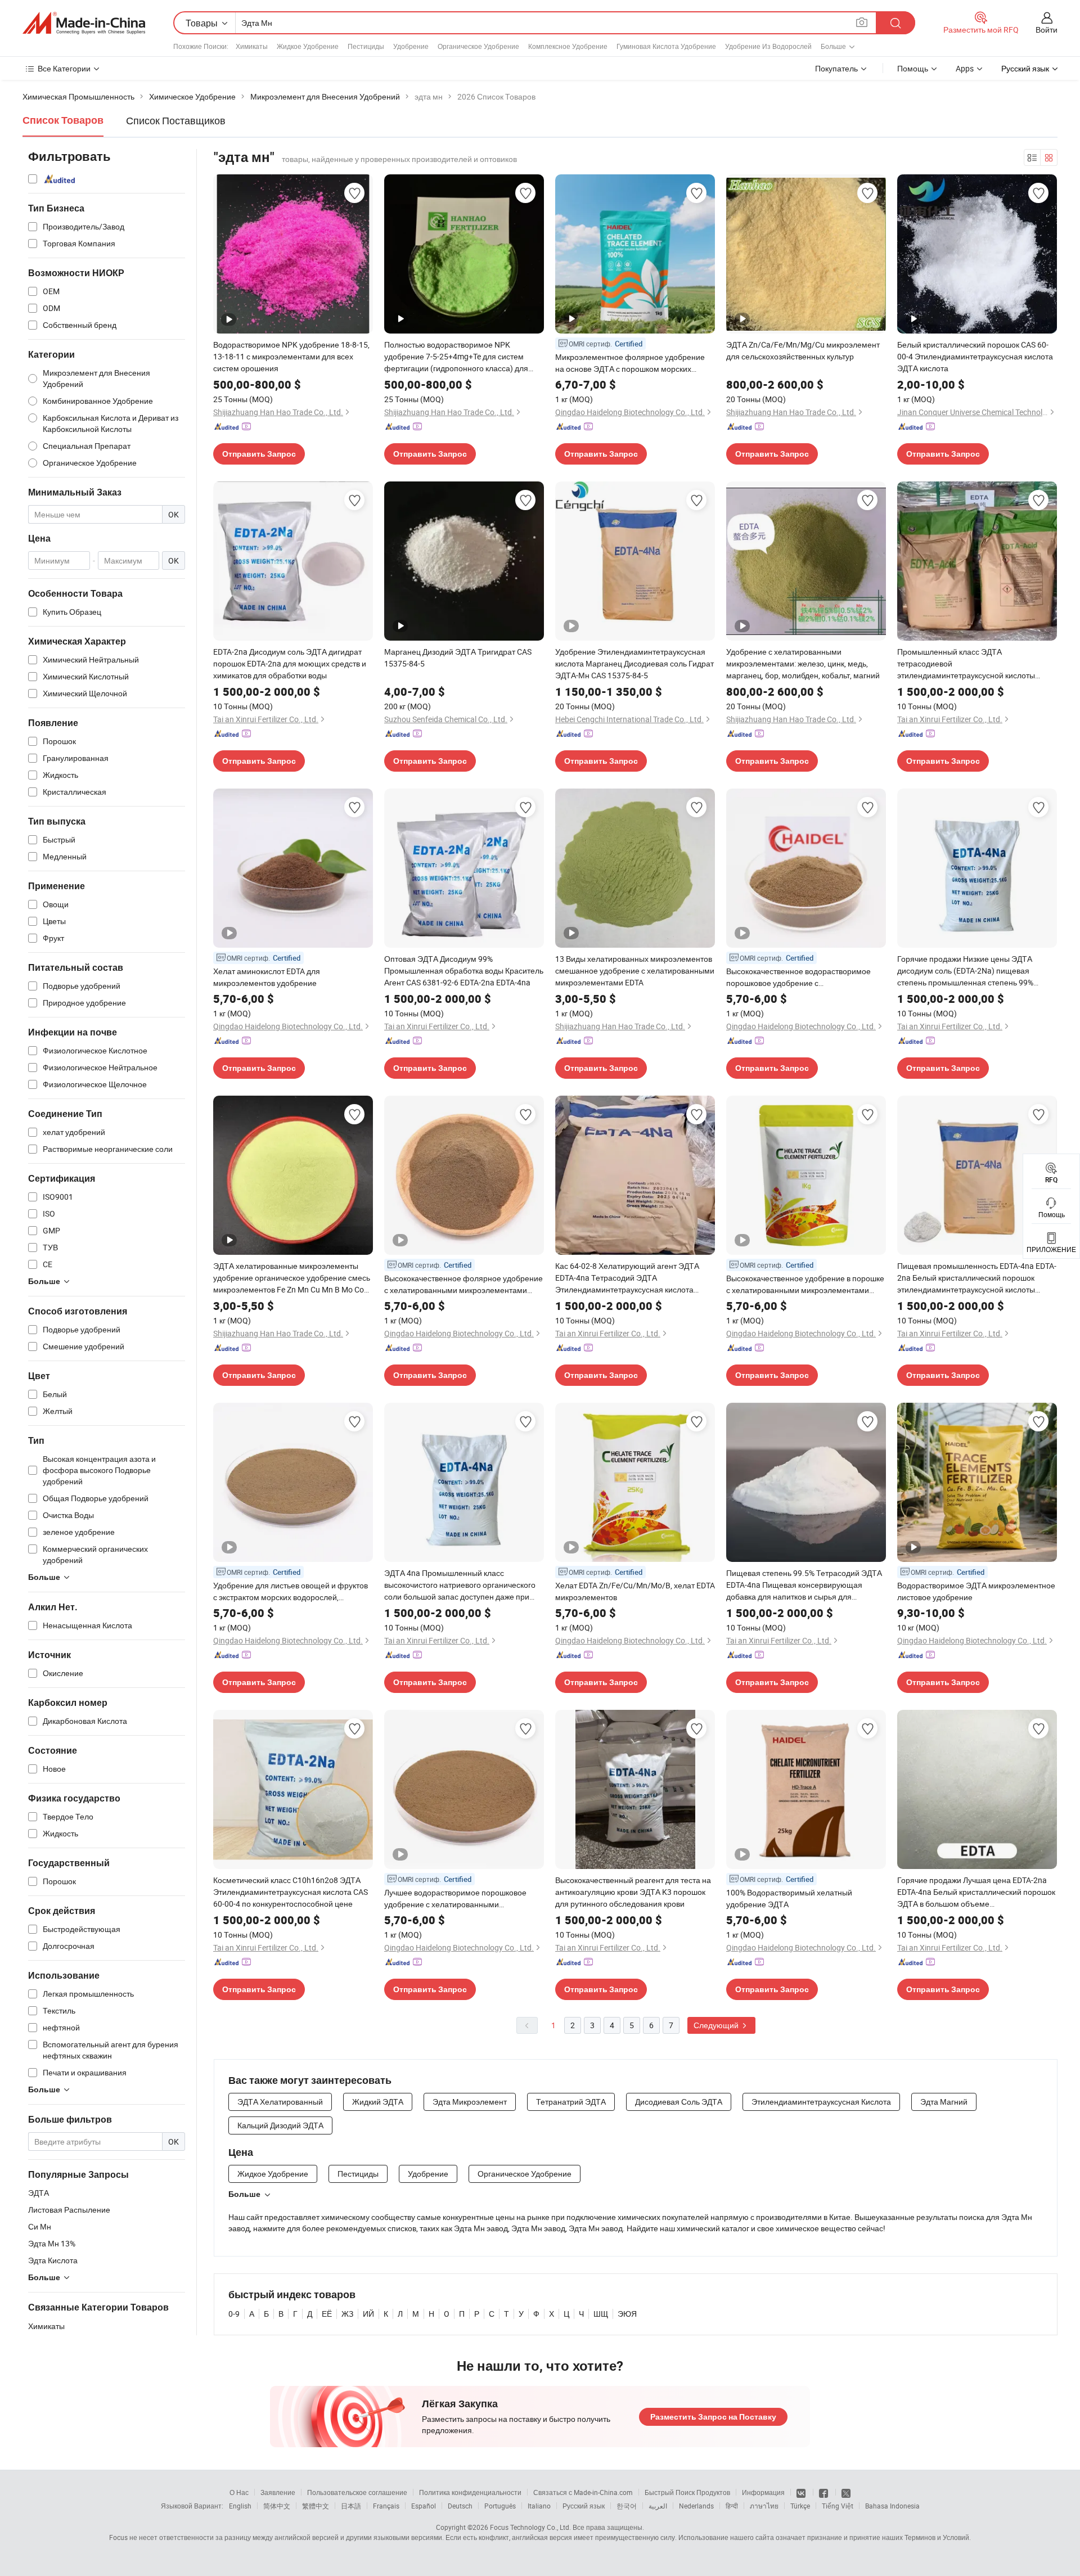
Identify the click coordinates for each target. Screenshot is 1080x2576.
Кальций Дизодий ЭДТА (280, 2125)
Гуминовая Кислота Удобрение (666, 46)
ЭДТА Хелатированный (280, 2102)
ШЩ (601, 2314)
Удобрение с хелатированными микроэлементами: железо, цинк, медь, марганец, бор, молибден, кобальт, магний (803, 663)
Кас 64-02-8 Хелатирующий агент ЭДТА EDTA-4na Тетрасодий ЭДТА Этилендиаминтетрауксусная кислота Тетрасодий (627, 1278)
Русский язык (584, 2506)
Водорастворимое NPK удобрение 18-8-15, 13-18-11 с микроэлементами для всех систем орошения (291, 356)
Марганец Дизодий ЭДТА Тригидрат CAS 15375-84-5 (458, 657)
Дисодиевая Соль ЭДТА (679, 2102)
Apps (965, 68)
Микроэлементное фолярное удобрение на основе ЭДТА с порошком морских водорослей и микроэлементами (630, 363)
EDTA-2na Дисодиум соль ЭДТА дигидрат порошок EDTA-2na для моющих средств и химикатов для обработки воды (290, 663)
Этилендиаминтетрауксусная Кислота (821, 2102)
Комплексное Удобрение (568, 46)
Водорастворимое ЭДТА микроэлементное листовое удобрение (976, 1591)
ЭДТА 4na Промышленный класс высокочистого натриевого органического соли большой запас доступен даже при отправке (460, 1585)
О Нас (239, 2492)
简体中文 (277, 2506)
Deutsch (460, 2506)
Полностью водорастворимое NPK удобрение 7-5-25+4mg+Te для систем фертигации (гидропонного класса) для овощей (456, 357)
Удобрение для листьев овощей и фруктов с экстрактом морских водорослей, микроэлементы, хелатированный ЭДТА (291, 1591)
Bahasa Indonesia (892, 2506)
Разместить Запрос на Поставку (713, 2417)
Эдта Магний (944, 2102)
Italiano (539, 2506)
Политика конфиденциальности (470, 2492)
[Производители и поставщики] (84, 23)
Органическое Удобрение (478, 46)
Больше (244, 2194)
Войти (1047, 30)
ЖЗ (347, 2314)
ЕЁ (327, 2314)
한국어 (627, 2506)
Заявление (278, 2492)
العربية (658, 2506)
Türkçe (800, 2506)
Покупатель (836, 68)
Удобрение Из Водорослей (768, 46)
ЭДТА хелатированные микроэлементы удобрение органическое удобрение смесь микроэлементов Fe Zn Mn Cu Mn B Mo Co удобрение (292, 1278)
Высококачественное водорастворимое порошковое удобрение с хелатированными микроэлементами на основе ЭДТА (800, 977)
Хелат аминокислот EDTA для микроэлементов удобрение (267, 977)
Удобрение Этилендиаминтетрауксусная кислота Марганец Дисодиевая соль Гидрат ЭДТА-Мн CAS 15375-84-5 (634, 663)
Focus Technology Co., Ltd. (530, 2527)
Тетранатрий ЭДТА (571, 2102)
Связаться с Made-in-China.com (583, 2492)
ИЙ (368, 2314)
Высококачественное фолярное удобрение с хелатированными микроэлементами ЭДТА (463, 1284)
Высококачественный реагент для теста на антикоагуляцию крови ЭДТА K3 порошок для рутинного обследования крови (633, 1892)
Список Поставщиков (176, 120)
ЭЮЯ (627, 2314)
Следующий (717, 2025)
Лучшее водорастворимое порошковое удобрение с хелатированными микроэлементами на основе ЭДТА (455, 1899)
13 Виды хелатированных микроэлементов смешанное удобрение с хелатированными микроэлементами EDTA (635, 970)
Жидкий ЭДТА (378, 2102)
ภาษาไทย (764, 2506)
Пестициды (366, 46)
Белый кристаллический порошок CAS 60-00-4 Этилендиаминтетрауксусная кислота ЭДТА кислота (975, 356)
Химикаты (252, 46)
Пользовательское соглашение (357, 2492)
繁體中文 (316, 2506)
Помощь (913, 68)
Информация (763, 2492)
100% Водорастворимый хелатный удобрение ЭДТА (789, 1898)
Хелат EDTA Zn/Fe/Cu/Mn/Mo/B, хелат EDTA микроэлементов (635, 1591)
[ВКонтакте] (802, 2492)
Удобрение (411, 46)
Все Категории (64, 68)
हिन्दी (732, 2506)
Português (500, 2506)
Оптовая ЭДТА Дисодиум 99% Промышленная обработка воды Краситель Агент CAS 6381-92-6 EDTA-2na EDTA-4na (464, 970)
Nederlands (696, 2506)
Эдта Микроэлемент (470, 2102)
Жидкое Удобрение (308, 46)
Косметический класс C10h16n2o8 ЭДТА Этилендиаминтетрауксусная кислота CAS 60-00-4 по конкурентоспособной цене (291, 1892)
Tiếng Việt (838, 2506)
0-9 (234, 2314)
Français (386, 2506)
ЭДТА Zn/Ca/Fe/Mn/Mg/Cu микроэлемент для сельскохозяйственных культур (803, 350)
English (240, 2506)
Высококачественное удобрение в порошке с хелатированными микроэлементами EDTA (805, 1284)
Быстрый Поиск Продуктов (687, 2492)
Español (424, 2506)
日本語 (351, 2506)
